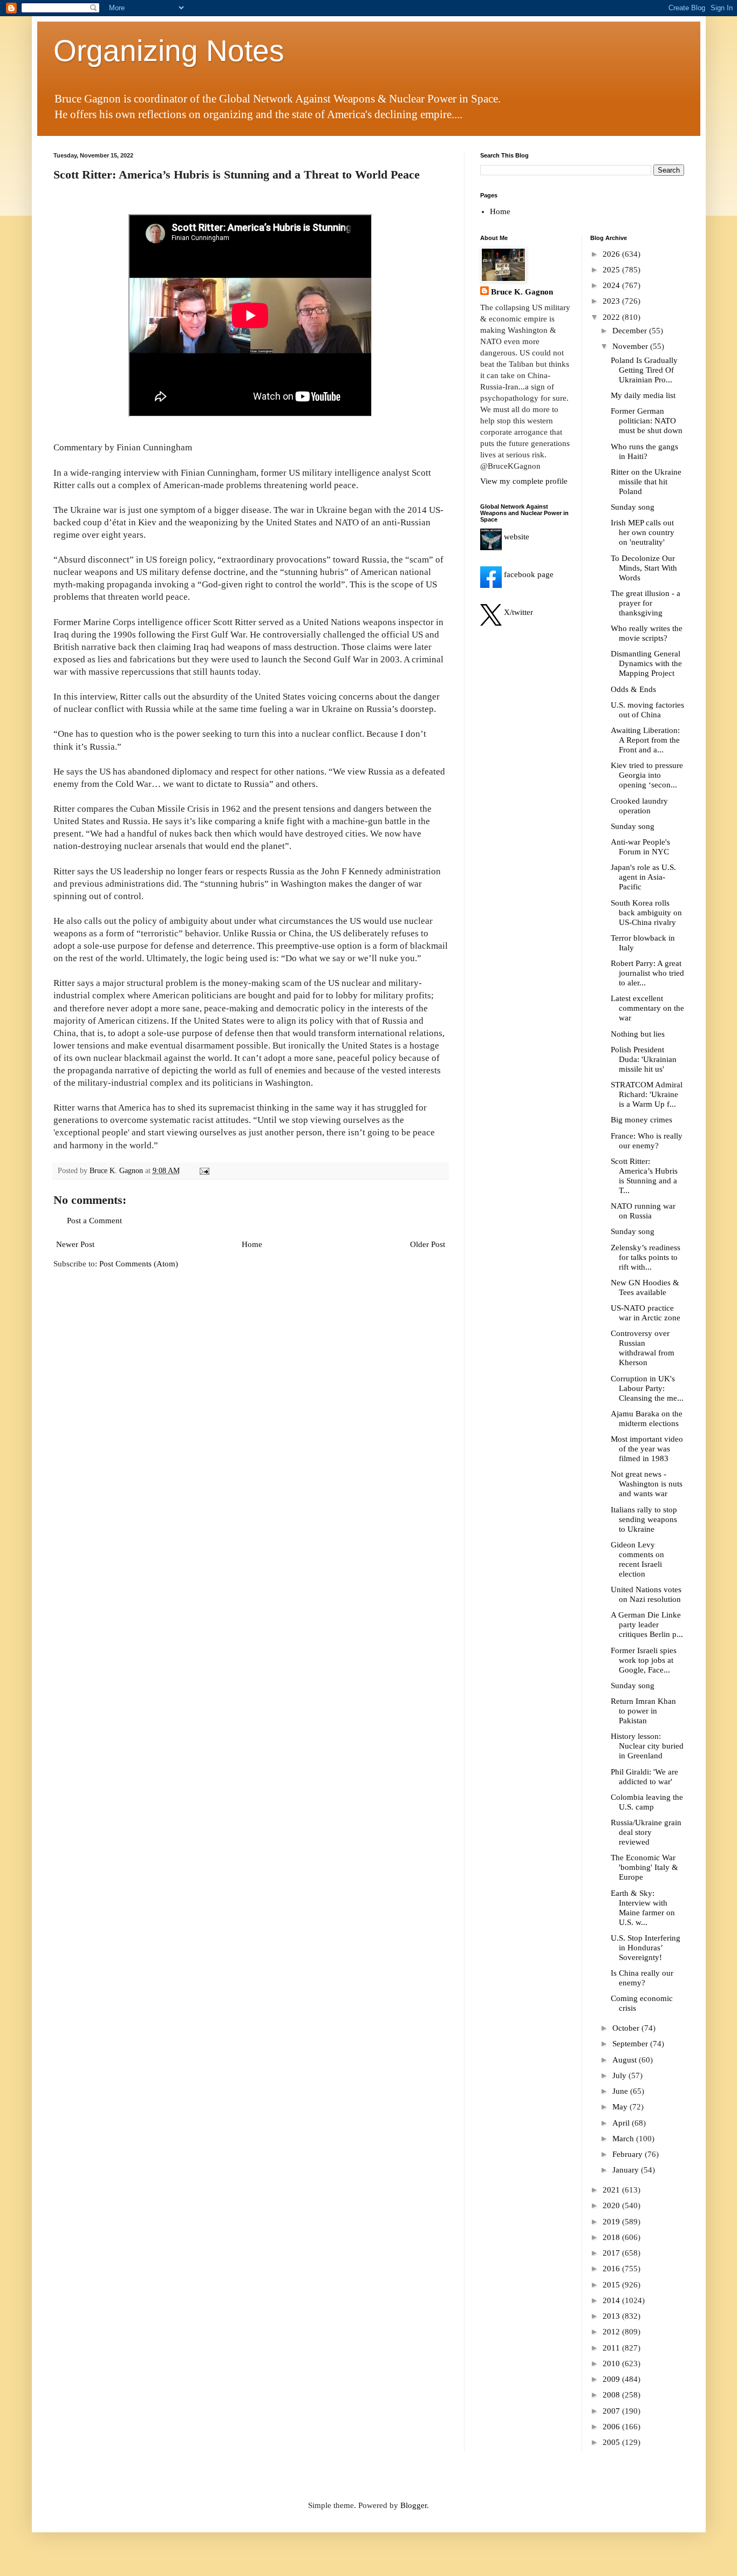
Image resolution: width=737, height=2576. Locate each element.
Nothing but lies (638, 1034)
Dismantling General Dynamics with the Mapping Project (646, 663)
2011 (612, 2348)
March (624, 2139)
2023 (612, 301)
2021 (612, 2190)
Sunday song (633, 507)
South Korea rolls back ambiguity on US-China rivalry (646, 913)
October (627, 2028)
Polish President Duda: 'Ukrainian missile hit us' (644, 1059)
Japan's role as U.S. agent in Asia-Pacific (643, 877)
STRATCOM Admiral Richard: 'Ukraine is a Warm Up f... (647, 1094)
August (626, 2060)
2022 (612, 317)
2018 (612, 2237)
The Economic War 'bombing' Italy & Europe (644, 1867)
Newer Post (75, 1244)
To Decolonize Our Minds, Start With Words (644, 568)
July (620, 2075)
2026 (612, 254)
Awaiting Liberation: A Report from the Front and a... (645, 740)
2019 (612, 2222)
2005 (612, 2442)
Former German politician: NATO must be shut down (647, 421)
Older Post (428, 1244)
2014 (612, 2300)
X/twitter (517, 612)
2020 (612, 2205)
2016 (612, 2269)
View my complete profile (524, 481)
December (631, 331)
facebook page (528, 574)
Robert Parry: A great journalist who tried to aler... (647, 973)
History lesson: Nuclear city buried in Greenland (647, 1746)
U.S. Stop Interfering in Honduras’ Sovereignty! (646, 1948)
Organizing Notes (169, 51)
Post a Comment (94, 1221)
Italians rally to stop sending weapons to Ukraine (644, 1519)
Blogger (414, 2505)
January (627, 2170)
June (621, 2091)
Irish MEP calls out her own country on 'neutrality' (643, 532)
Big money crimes (642, 1120)
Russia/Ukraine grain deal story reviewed (646, 1832)
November (631, 346)
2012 (612, 2332)
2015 (612, 2285)
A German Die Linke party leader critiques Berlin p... (647, 1625)
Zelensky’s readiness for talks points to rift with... (646, 1257)
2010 (612, 2363)
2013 (612, 2316)
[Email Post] (204, 1171)
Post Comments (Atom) (139, 1264)
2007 (612, 2411)
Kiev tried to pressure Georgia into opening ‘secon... (647, 775)
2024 (612, 285)
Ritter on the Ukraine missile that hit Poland (646, 482)
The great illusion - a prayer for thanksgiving (646, 603)
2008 (612, 2395)
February (629, 2154)
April (622, 2123)
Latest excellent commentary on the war (647, 1008)
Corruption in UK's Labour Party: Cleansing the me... (647, 1388)
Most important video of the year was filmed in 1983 (647, 1449)
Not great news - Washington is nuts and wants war (647, 1484)
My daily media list (643, 395)
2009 (612, 2379)
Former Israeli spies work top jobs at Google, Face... (644, 1660)
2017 (612, 2253)
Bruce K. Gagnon (522, 292)
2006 (612, 2427)
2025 (612, 270)
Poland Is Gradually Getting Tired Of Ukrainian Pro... (644, 370)
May (621, 2107)
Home (252, 1244)
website (516, 537)
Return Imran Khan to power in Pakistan (643, 1711)
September (631, 2044)
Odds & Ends (633, 689)
